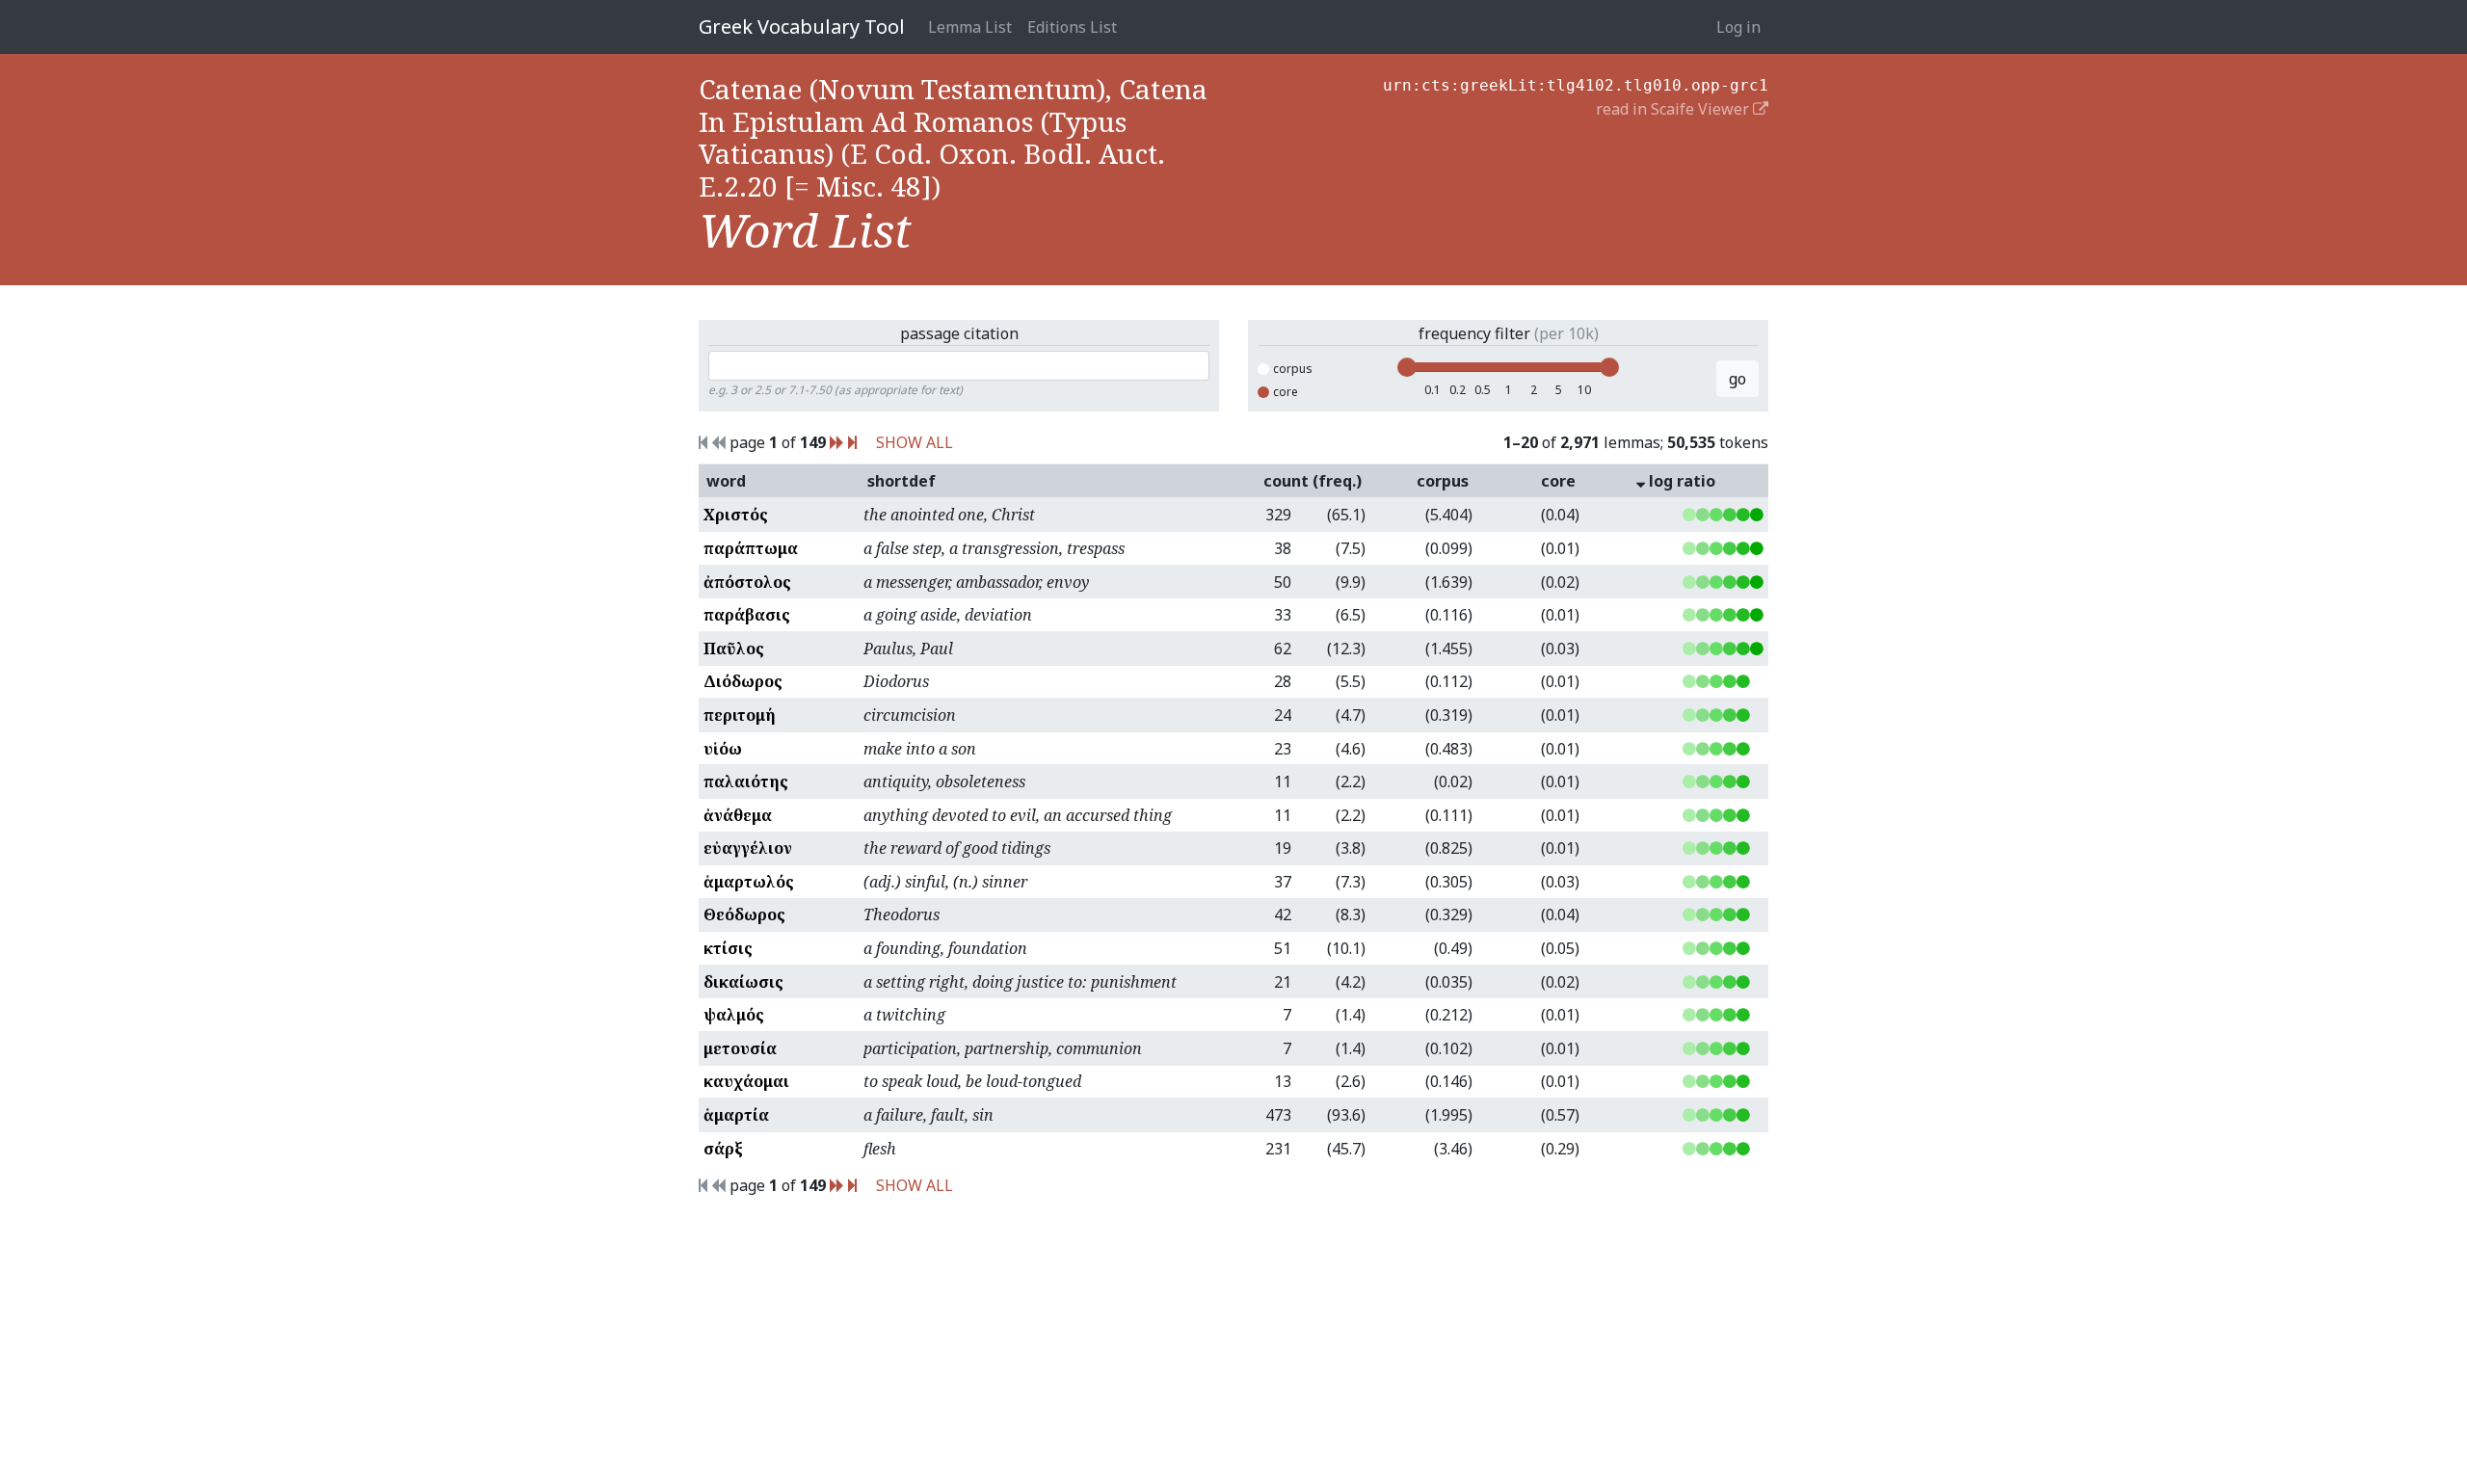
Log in (1738, 27)
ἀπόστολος (747, 582)
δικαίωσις (743, 982)
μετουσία (740, 1048)
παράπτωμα (751, 548)
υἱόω (723, 749)
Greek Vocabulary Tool (802, 26)
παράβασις (747, 615)
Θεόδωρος (744, 914)
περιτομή (740, 715)
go (1738, 379)
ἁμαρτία (736, 1115)
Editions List (1072, 27)
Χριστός (736, 515)
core (1286, 392)
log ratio (1680, 481)
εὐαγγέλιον (748, 848)
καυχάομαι (746, 1081)
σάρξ (723, 1149)
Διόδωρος (743, 681)
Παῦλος (734, 649)
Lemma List (970, 27)
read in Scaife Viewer (1674, 109)
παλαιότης (746, 782)
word (726, 481)
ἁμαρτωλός (749, 882)
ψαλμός (734, 1015)
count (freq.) (1313, 481)
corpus (1293, 369)
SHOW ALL (915, 442)
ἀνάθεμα (738, 815)
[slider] (1407, 367)
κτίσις (728, 948)
